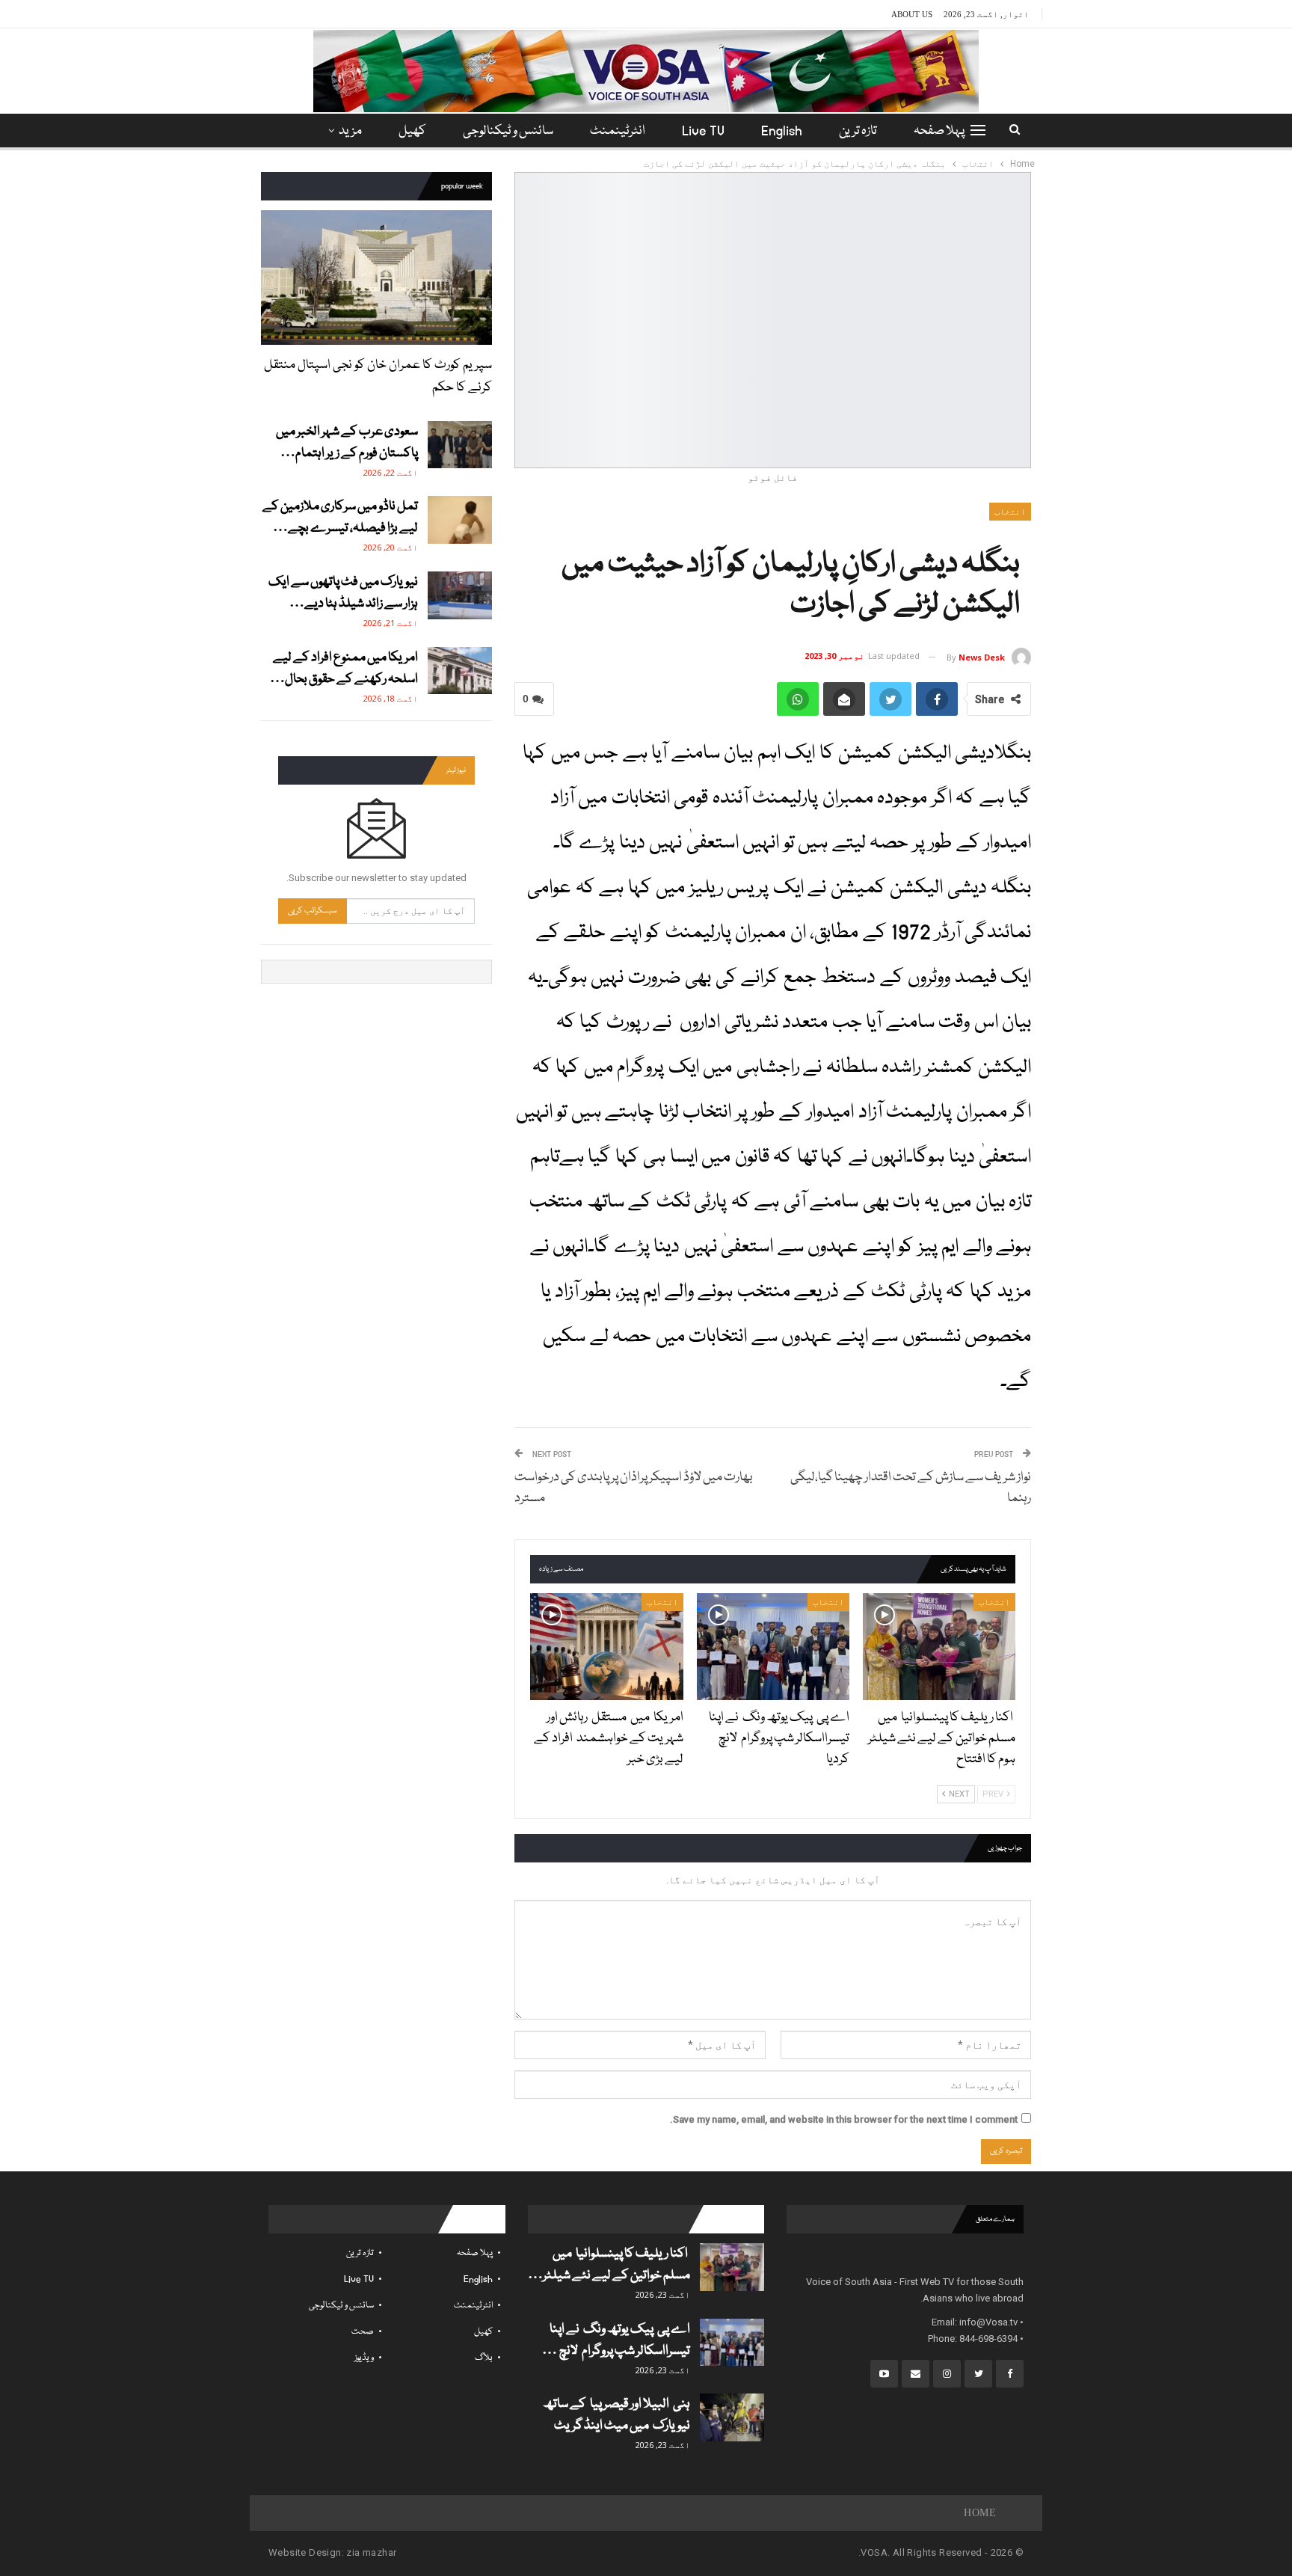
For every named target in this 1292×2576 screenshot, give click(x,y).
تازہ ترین (858, 131)
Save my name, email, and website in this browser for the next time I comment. (844, 2119)
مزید (350, 131)
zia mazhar (371, 2552)
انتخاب (1010, 512)
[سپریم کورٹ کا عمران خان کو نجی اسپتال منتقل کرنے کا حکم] (376, 277)
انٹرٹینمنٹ (618, 131)
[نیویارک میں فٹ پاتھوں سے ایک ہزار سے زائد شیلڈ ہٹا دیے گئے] (460, 595)
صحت (363, 2332)
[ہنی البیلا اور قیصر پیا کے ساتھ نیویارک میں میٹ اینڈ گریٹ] (732, 2417)
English (782, 131)
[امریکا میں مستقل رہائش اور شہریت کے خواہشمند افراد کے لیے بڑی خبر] (606, 1647)
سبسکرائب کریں (313, 911)
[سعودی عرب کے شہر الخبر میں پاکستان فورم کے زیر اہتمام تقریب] (460, 445)
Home (980, 2513)
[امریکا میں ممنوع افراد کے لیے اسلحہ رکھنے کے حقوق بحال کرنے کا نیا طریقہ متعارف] (460, 671)
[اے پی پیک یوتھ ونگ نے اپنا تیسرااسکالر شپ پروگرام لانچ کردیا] (773, 1647)
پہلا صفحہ (939, 131)
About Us (912, 14)
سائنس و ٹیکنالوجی (508, 131)
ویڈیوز (364, 2358)
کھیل (412, 131)
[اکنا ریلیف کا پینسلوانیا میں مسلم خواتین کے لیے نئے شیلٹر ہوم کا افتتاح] (939, 1647)
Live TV (703, 131)
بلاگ (484, 2358)
